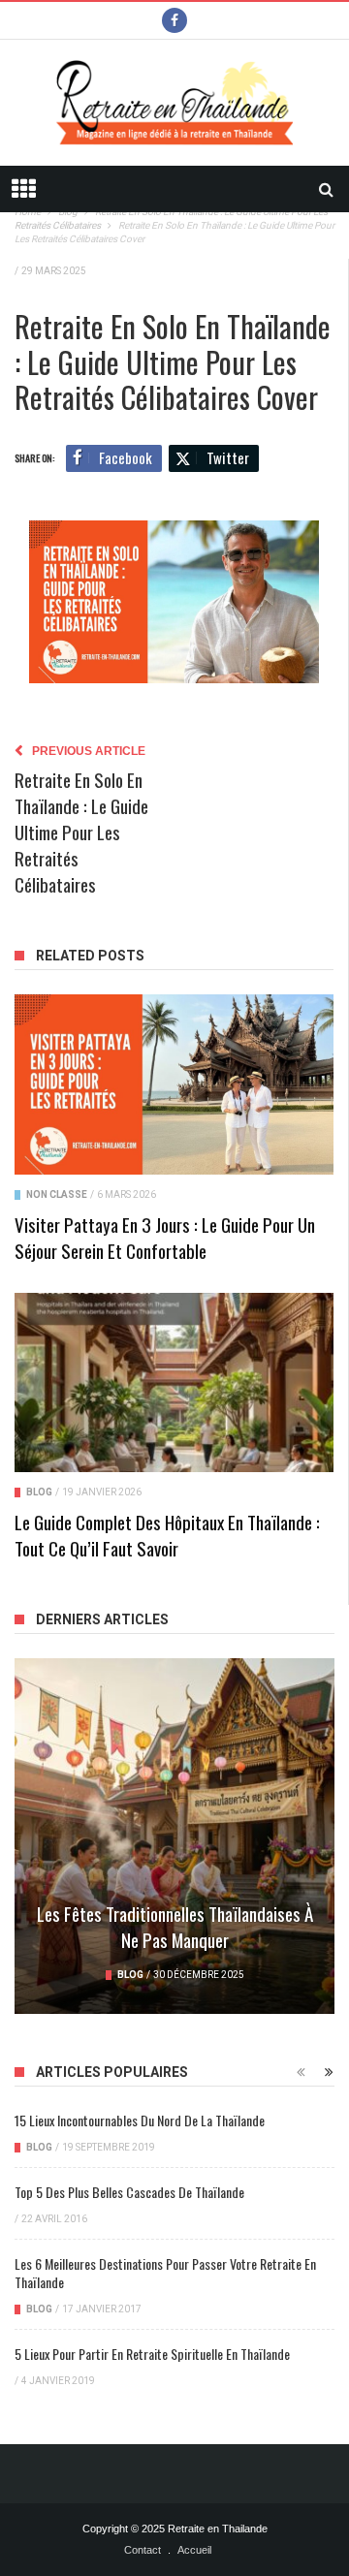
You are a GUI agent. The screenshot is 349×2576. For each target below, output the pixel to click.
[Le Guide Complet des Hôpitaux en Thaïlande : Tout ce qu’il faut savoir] (174, 1382)
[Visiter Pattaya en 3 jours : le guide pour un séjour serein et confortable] (174, 1084)
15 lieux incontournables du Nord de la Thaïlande (140, 2120)
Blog (39, 1492)
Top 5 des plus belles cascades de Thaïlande (129, 2192)
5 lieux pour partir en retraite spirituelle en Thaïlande (152, 2354)
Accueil (194, 2550)
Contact (143, 2550)
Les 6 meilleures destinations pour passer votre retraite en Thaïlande (165, 2273)
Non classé (57, 1194)
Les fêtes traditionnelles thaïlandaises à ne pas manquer (175, 1926)
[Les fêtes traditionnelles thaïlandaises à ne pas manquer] (174, 1836)
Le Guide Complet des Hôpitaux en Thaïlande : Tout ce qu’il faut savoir (167, 1535)
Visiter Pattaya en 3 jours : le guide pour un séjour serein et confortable (165, 1237)
